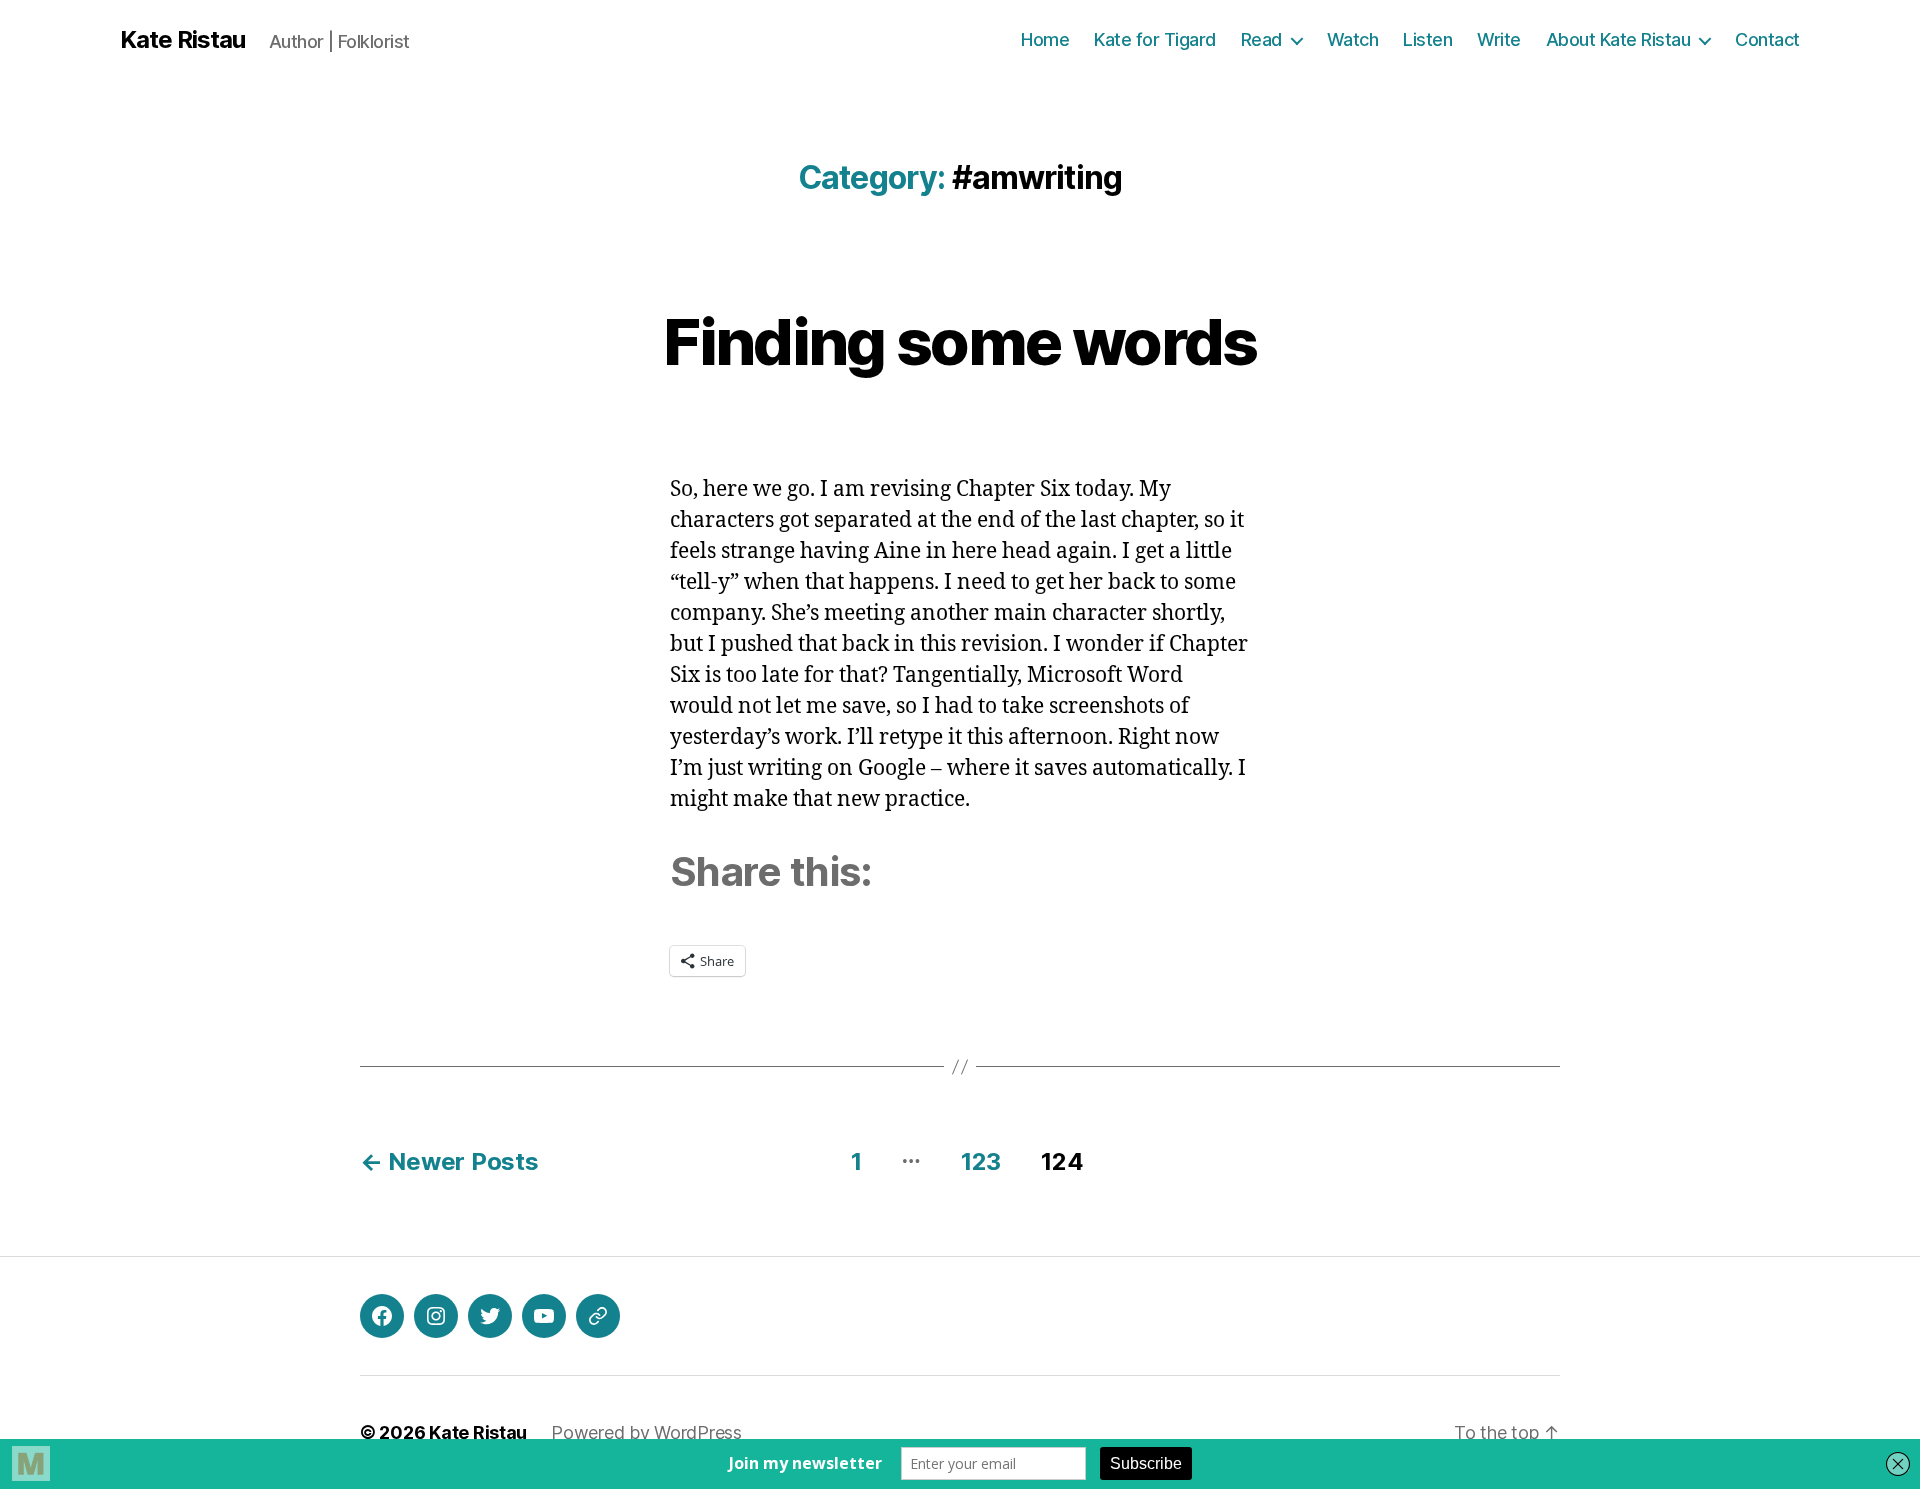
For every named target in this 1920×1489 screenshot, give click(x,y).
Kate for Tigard (1155, 39)
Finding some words (959, 341)
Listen (1427, 39)
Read (1261, 39)
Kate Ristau (182, 40)
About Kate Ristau (1618, 39)
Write (1499, 39)
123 (981, 1161)
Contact (1767, 39)
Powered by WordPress (646, 1432)
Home (1045, 39)
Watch (1353, 39)
